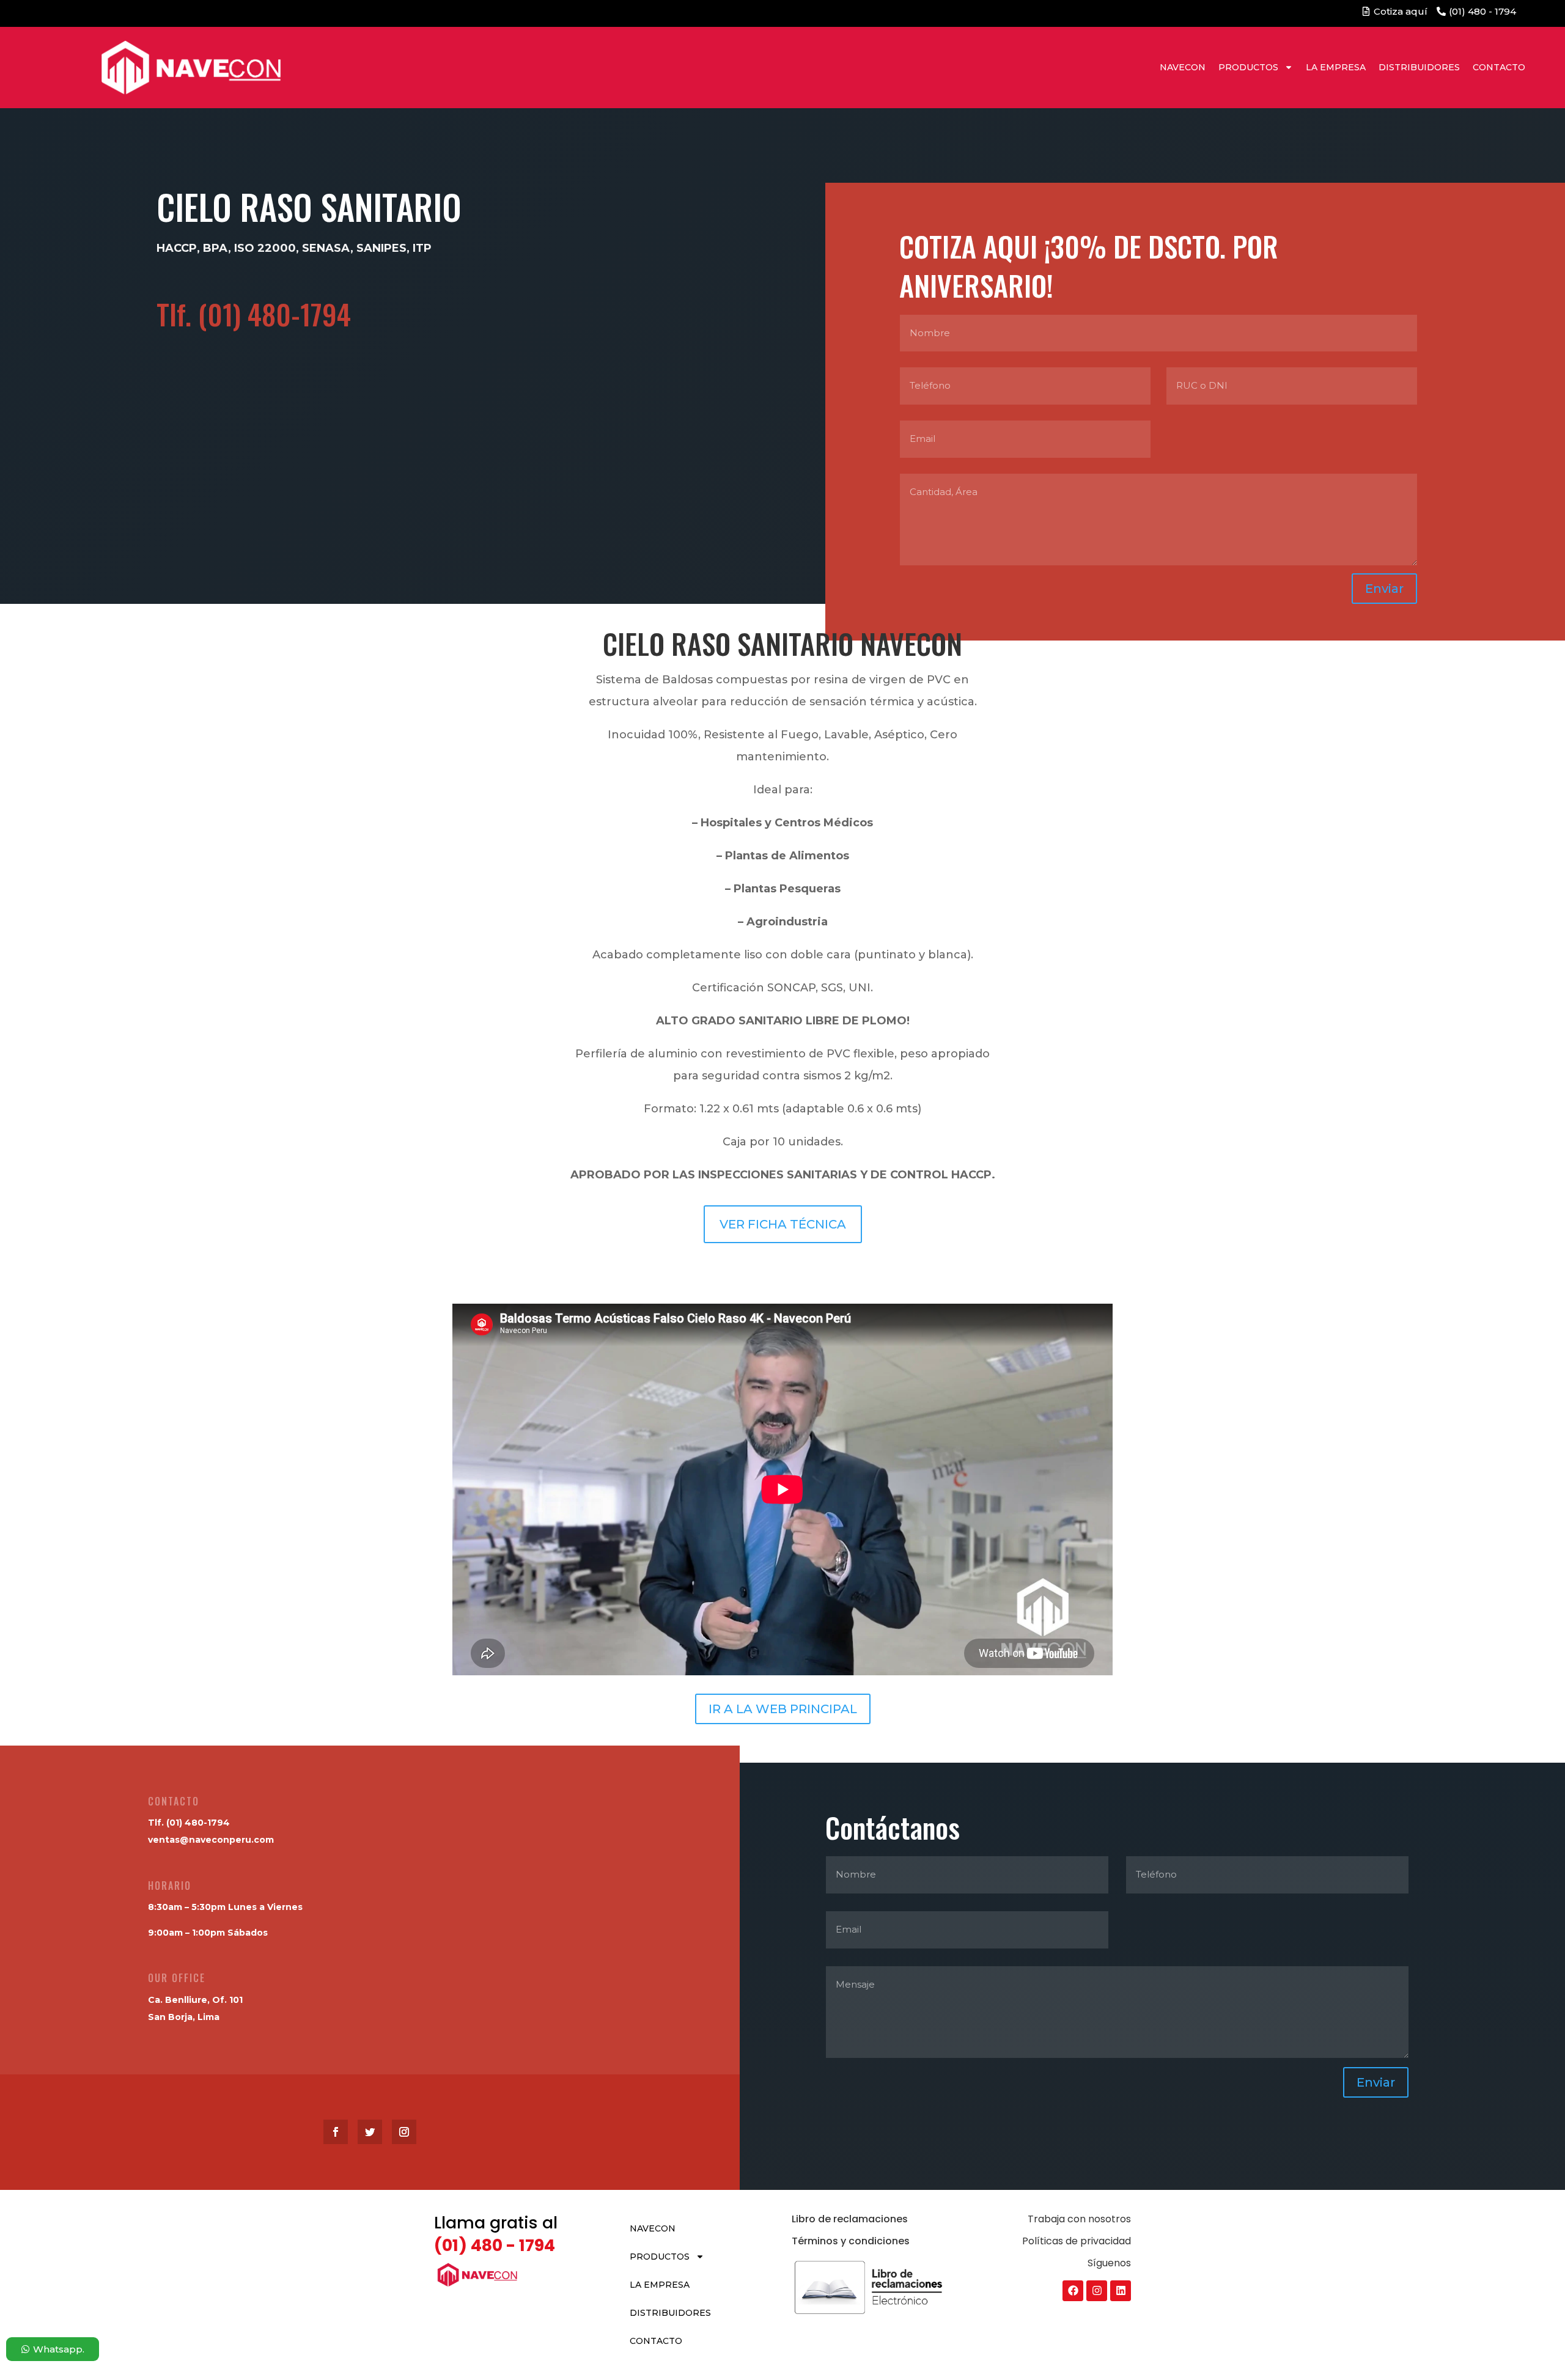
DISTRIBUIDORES (1419, 67)
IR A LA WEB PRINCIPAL (783, 1709)
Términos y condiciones (851, 2241)
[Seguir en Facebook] (336, 2132)
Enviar (1384, 589)
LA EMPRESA (1336, 67)
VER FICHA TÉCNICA (783, 1224)
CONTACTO (1499, 67)
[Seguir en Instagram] (404, 2132)
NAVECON (1183, 67)
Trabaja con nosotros (1079, 2219)
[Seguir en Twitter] (370, 2132)
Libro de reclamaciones (850, 2219)
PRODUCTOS (1248, 67)
